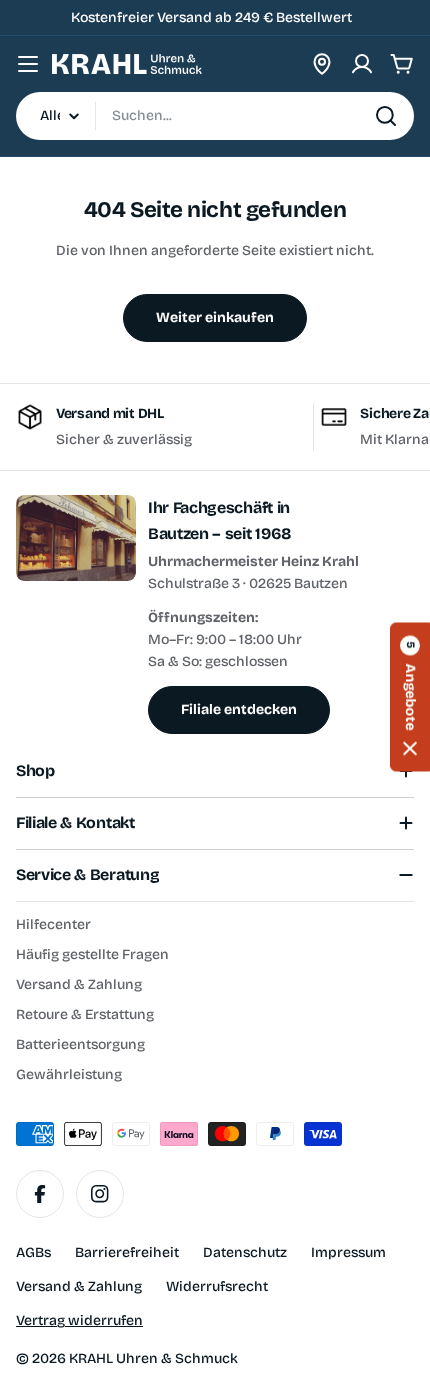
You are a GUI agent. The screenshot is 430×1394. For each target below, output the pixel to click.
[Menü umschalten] (28, 64)
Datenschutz (245, 1252)
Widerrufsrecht (217, 1286)
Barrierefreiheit (127, 1252)
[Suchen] (386, 116)
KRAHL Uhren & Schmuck (153, 1358)
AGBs (33, 1252)
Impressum (348, 1252)
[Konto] (362, 64)
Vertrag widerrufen (79, 1320)
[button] (410, 697)
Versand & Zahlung (79, 1286)
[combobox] (215, 116)
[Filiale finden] (322, 64)
